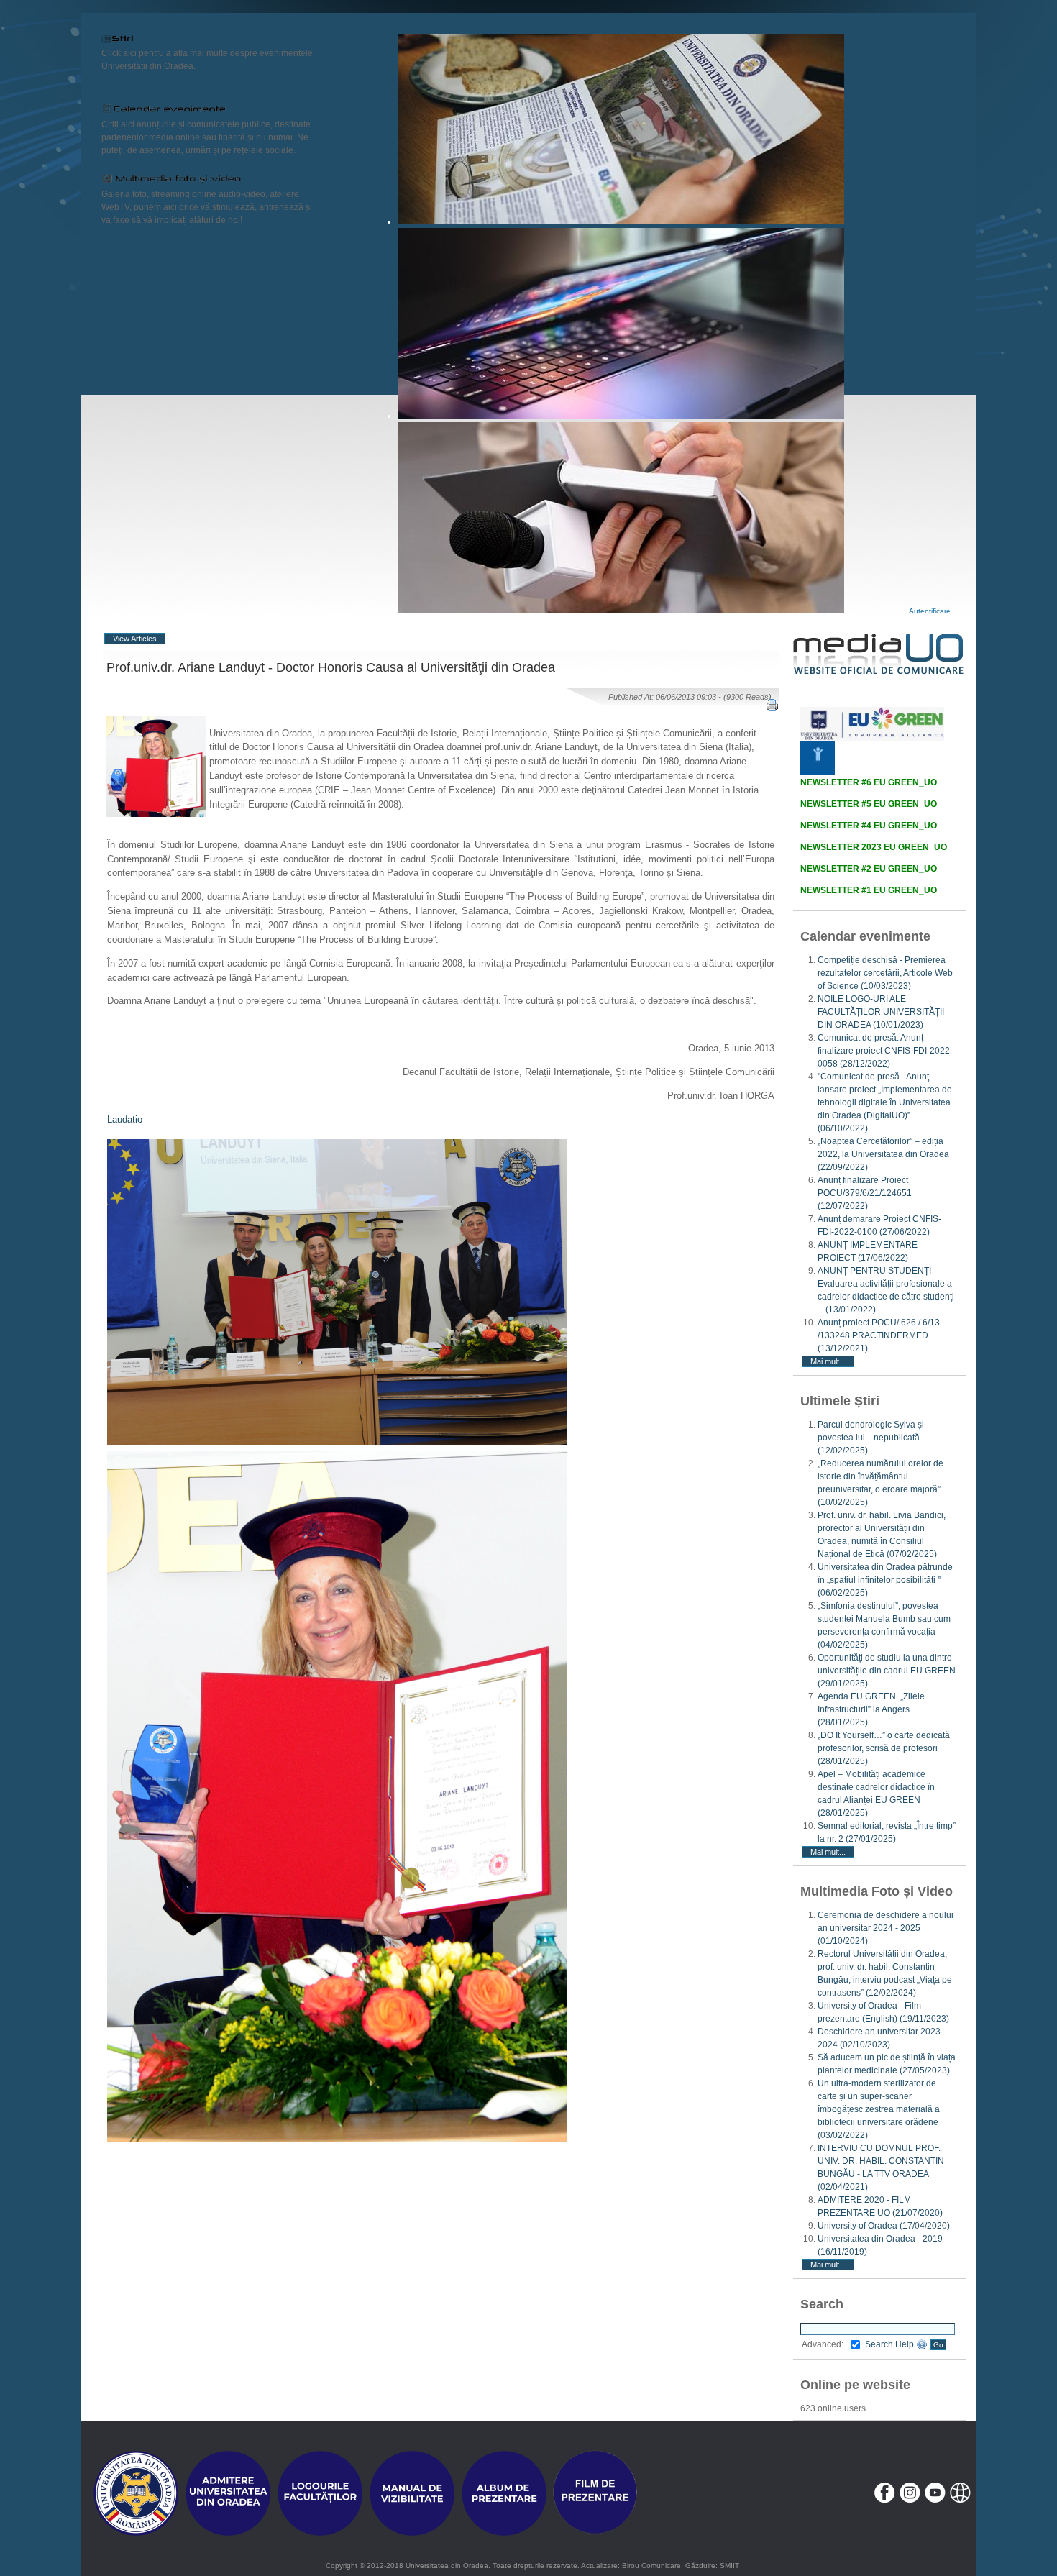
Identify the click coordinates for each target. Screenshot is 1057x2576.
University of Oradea (884, 2226)
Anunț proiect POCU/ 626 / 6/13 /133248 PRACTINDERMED (879, 1335)
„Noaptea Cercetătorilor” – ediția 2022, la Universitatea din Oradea (883, 1154)
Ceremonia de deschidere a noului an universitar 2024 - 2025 (886, 1928)
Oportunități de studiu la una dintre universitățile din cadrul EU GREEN (887, 1671)
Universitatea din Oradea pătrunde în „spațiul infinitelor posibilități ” (885, 1580)
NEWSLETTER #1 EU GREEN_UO (869, 890)
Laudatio (125, 1119)
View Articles (135, 639)
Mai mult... (828, 1361)
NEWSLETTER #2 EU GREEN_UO (869, 869)
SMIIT (729, 2566)
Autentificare (930, 611)
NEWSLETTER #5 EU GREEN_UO (869, 804)
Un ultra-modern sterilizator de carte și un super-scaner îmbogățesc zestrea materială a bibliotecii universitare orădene (879, 2109)
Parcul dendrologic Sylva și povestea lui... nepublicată (871, 1438)
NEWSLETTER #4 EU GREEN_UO (869, 826)
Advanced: (823, 2344)
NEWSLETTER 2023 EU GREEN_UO (874, 847)
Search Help (891, 2344)
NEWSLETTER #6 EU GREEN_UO (869, 782)
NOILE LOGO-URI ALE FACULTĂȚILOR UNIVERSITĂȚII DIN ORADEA (881, 1012)
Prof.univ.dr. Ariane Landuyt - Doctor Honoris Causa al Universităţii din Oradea (331, 667)
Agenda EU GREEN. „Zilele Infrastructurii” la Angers (871, 1709)
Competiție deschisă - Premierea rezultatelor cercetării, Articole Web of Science (885, 973)
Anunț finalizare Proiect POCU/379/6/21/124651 (865, 1193)
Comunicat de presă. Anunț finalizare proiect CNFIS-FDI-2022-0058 (885, 1051)
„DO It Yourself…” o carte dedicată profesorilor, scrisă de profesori (884, 1748)
